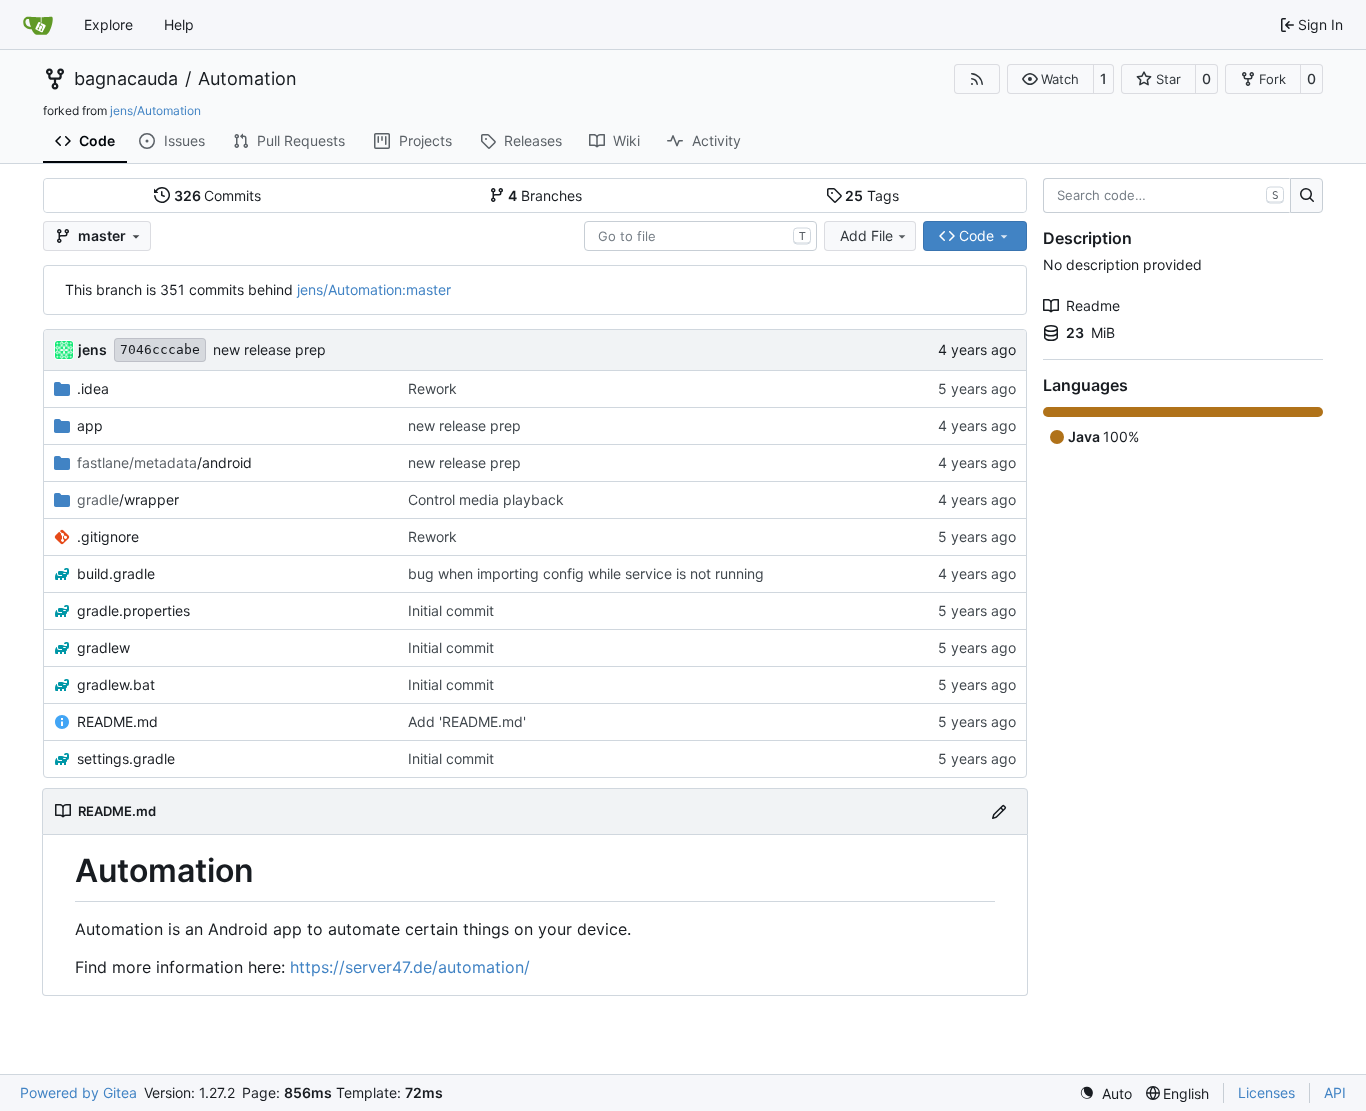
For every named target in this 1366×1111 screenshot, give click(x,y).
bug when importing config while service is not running (586, 573)
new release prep (269, 349)
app (90, 425)
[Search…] (1306, 196)
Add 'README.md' (467, 721)
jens (92, 349)
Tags (872, 195)
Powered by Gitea (78, 1092)
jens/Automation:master (374, 289)
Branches (545, 195)
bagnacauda (126, 79)
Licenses (1266, 1092)
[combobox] (700, 236)
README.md (117, 721)
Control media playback (486, 499)
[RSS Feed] (977, 79)
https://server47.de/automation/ (410, 967)
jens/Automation (155, 110)
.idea (93, 388)
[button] (1050, 79)
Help (179, 24)
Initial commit (451, 610)
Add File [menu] (866, 235)
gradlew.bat (116, 684)
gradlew (103, 647)
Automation (247, 79)
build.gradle (116, 573)
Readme (1093, 305)
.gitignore (108, 536)
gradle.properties (133, 610)
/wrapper (128, 499)
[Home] (38, 25)
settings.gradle (126, 758)
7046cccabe (160, 349)
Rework (432, 388)
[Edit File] (999, 811)
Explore (108, 24)
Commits (218, 195)
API (1335, 1092)
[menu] (1105, 1093)
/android (164, 462)
